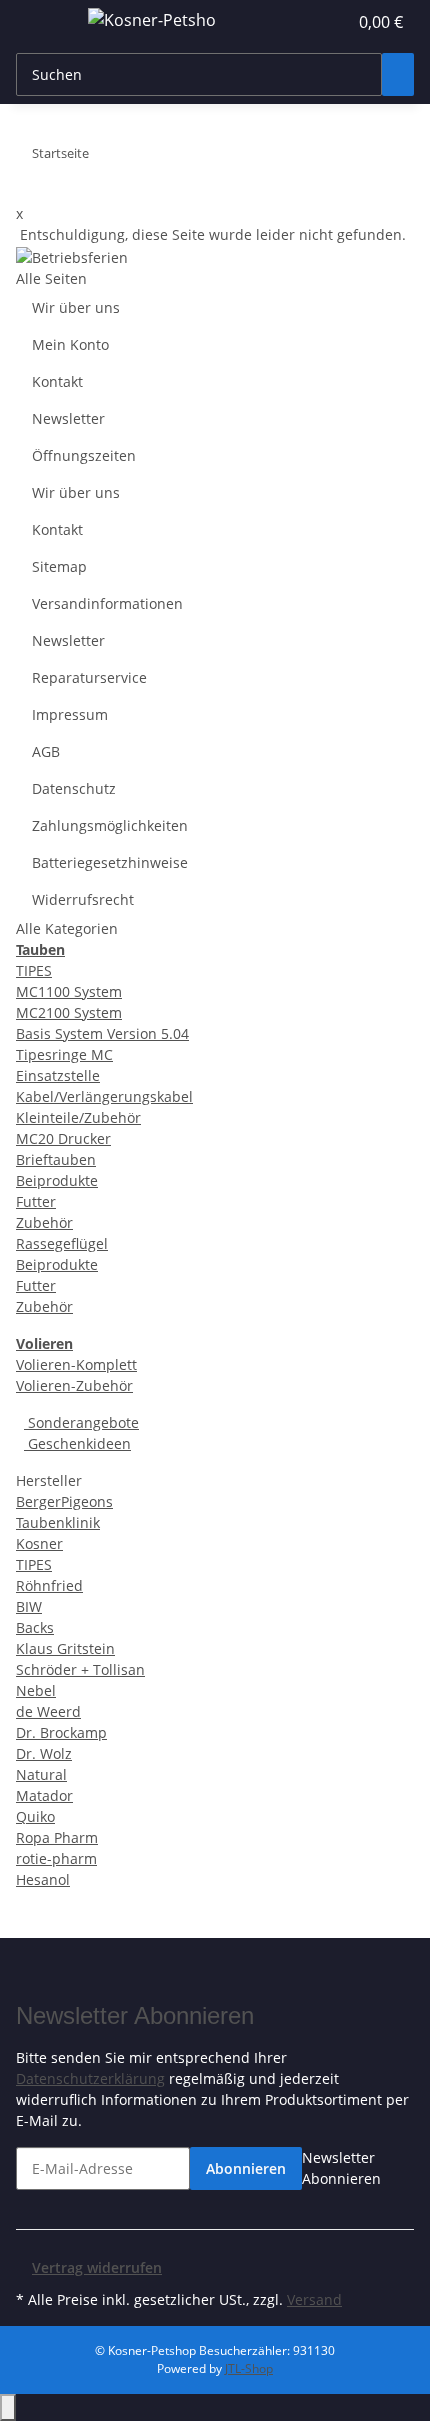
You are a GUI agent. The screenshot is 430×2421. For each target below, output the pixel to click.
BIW (29, 1606)
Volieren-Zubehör (74, 1385)
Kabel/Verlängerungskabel (104, 1096)
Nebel (36, 1690)
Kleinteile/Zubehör (78, 1117)
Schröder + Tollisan (80, 1669)
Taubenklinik (58, 1522)
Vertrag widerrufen (97, 2267)
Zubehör (44, 1222)
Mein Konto (70, 344)
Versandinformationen (107, 603)
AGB (46, 751)
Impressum (70, 714)
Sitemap (59, 566)
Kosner (39, 1543)
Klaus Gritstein (65, 1648)
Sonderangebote (81, 1422)
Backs (35, 1627)
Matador (44, 1795)
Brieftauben (56, 1159)
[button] (310, 22)
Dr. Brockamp (61, 1732)
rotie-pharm (56, 1858)
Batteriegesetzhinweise (110, 862)
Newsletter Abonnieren (341, 2168)
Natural (41, 1774)
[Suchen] (398, 74)
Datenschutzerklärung (90, 2078)
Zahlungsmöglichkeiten (110, 825)
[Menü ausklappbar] (41, 23)
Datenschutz (74, 788)
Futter (36, 1201)
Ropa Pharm (57, 1837)
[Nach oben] (8, 2407)
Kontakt (57, 381)
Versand (314, 2299)
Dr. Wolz (44, 1753)
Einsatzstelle (58, 1075)
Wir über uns (76, 307)
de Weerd (48, 1711)
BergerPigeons (64, 1501)
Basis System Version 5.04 (102, 1033)
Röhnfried (49, 1585)
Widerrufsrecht (83, 899)
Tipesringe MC (64, 1054)
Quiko (35, 1816)
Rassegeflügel (62, 1243)
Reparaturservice (89, 677)
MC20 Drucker (63, 1138)
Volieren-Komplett (76, 1364)
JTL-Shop (249, 2368)
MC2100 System (69, 1012)
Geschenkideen (77, 1443)
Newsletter (68, 418)
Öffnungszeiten (84, 455)
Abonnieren (246, 2168)
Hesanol (43, 1879)
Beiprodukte (57, 1180)
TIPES (34, 970)
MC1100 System (69, 991)
